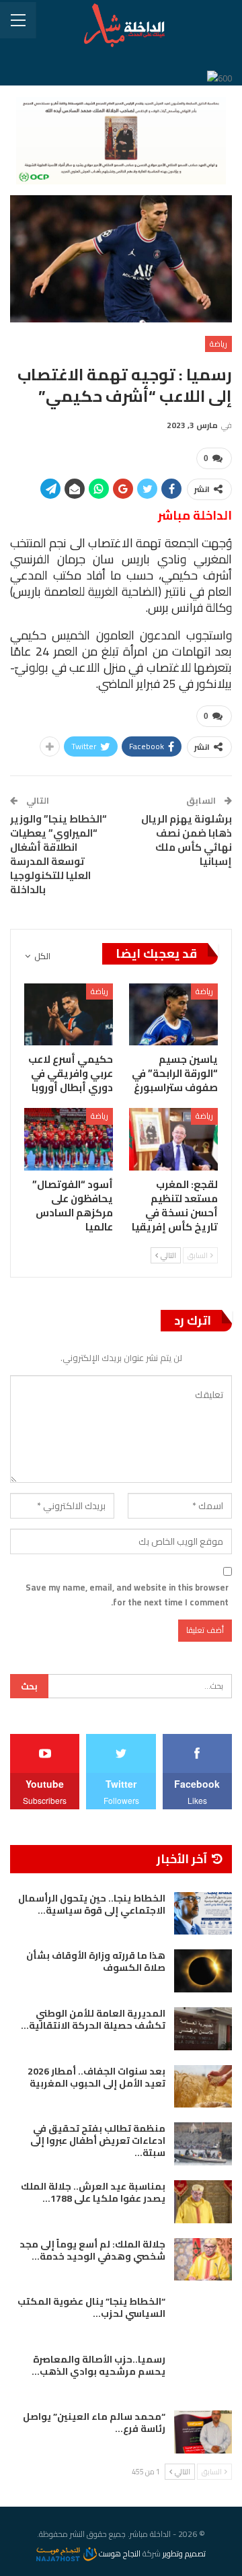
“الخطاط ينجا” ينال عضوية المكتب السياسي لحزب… (91, 2307)
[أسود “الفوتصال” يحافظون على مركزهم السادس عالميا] (69, 1139)
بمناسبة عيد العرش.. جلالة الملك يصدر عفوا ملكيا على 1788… (93, 2192)
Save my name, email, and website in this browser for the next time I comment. (127, 1595)
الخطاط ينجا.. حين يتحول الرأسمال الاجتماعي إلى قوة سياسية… (92, 1904)
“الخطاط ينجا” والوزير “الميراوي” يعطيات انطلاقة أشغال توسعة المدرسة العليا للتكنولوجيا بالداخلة (58, 854)
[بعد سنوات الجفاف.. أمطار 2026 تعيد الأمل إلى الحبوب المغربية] (203, 2087)
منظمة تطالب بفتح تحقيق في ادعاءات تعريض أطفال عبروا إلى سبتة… (98, 2140)
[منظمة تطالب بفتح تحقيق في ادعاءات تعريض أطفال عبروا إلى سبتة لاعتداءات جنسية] (203, 2144)
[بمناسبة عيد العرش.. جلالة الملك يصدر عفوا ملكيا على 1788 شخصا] (203, 2202)
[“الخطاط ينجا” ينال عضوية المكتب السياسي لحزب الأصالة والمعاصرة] (203, 2317)
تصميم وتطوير (184, 2553)
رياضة (218, 344)
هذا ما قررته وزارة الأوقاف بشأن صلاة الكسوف (96, 1961)
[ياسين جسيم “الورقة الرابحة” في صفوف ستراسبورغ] (173, 1014)
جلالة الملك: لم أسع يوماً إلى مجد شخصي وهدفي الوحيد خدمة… (92, 2250)
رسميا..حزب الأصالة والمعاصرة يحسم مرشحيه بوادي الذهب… (98, 2365)
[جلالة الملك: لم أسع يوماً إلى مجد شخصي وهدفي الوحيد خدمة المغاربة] (203, 2260)
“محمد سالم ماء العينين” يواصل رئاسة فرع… (94, 2423)
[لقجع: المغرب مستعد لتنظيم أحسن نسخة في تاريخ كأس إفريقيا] (173, 1139)
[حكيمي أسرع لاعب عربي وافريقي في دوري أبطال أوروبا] (69, 1014)
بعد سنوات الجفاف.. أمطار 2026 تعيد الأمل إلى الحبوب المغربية (96, 2077)
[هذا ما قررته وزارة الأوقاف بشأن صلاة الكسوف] (203, 1971)
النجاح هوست (119, 2553)
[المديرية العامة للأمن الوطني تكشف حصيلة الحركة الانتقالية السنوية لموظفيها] (203, 2029)
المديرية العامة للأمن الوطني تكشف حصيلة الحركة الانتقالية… (93, 2019)
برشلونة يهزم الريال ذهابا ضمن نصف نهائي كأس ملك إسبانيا (187, 840)
